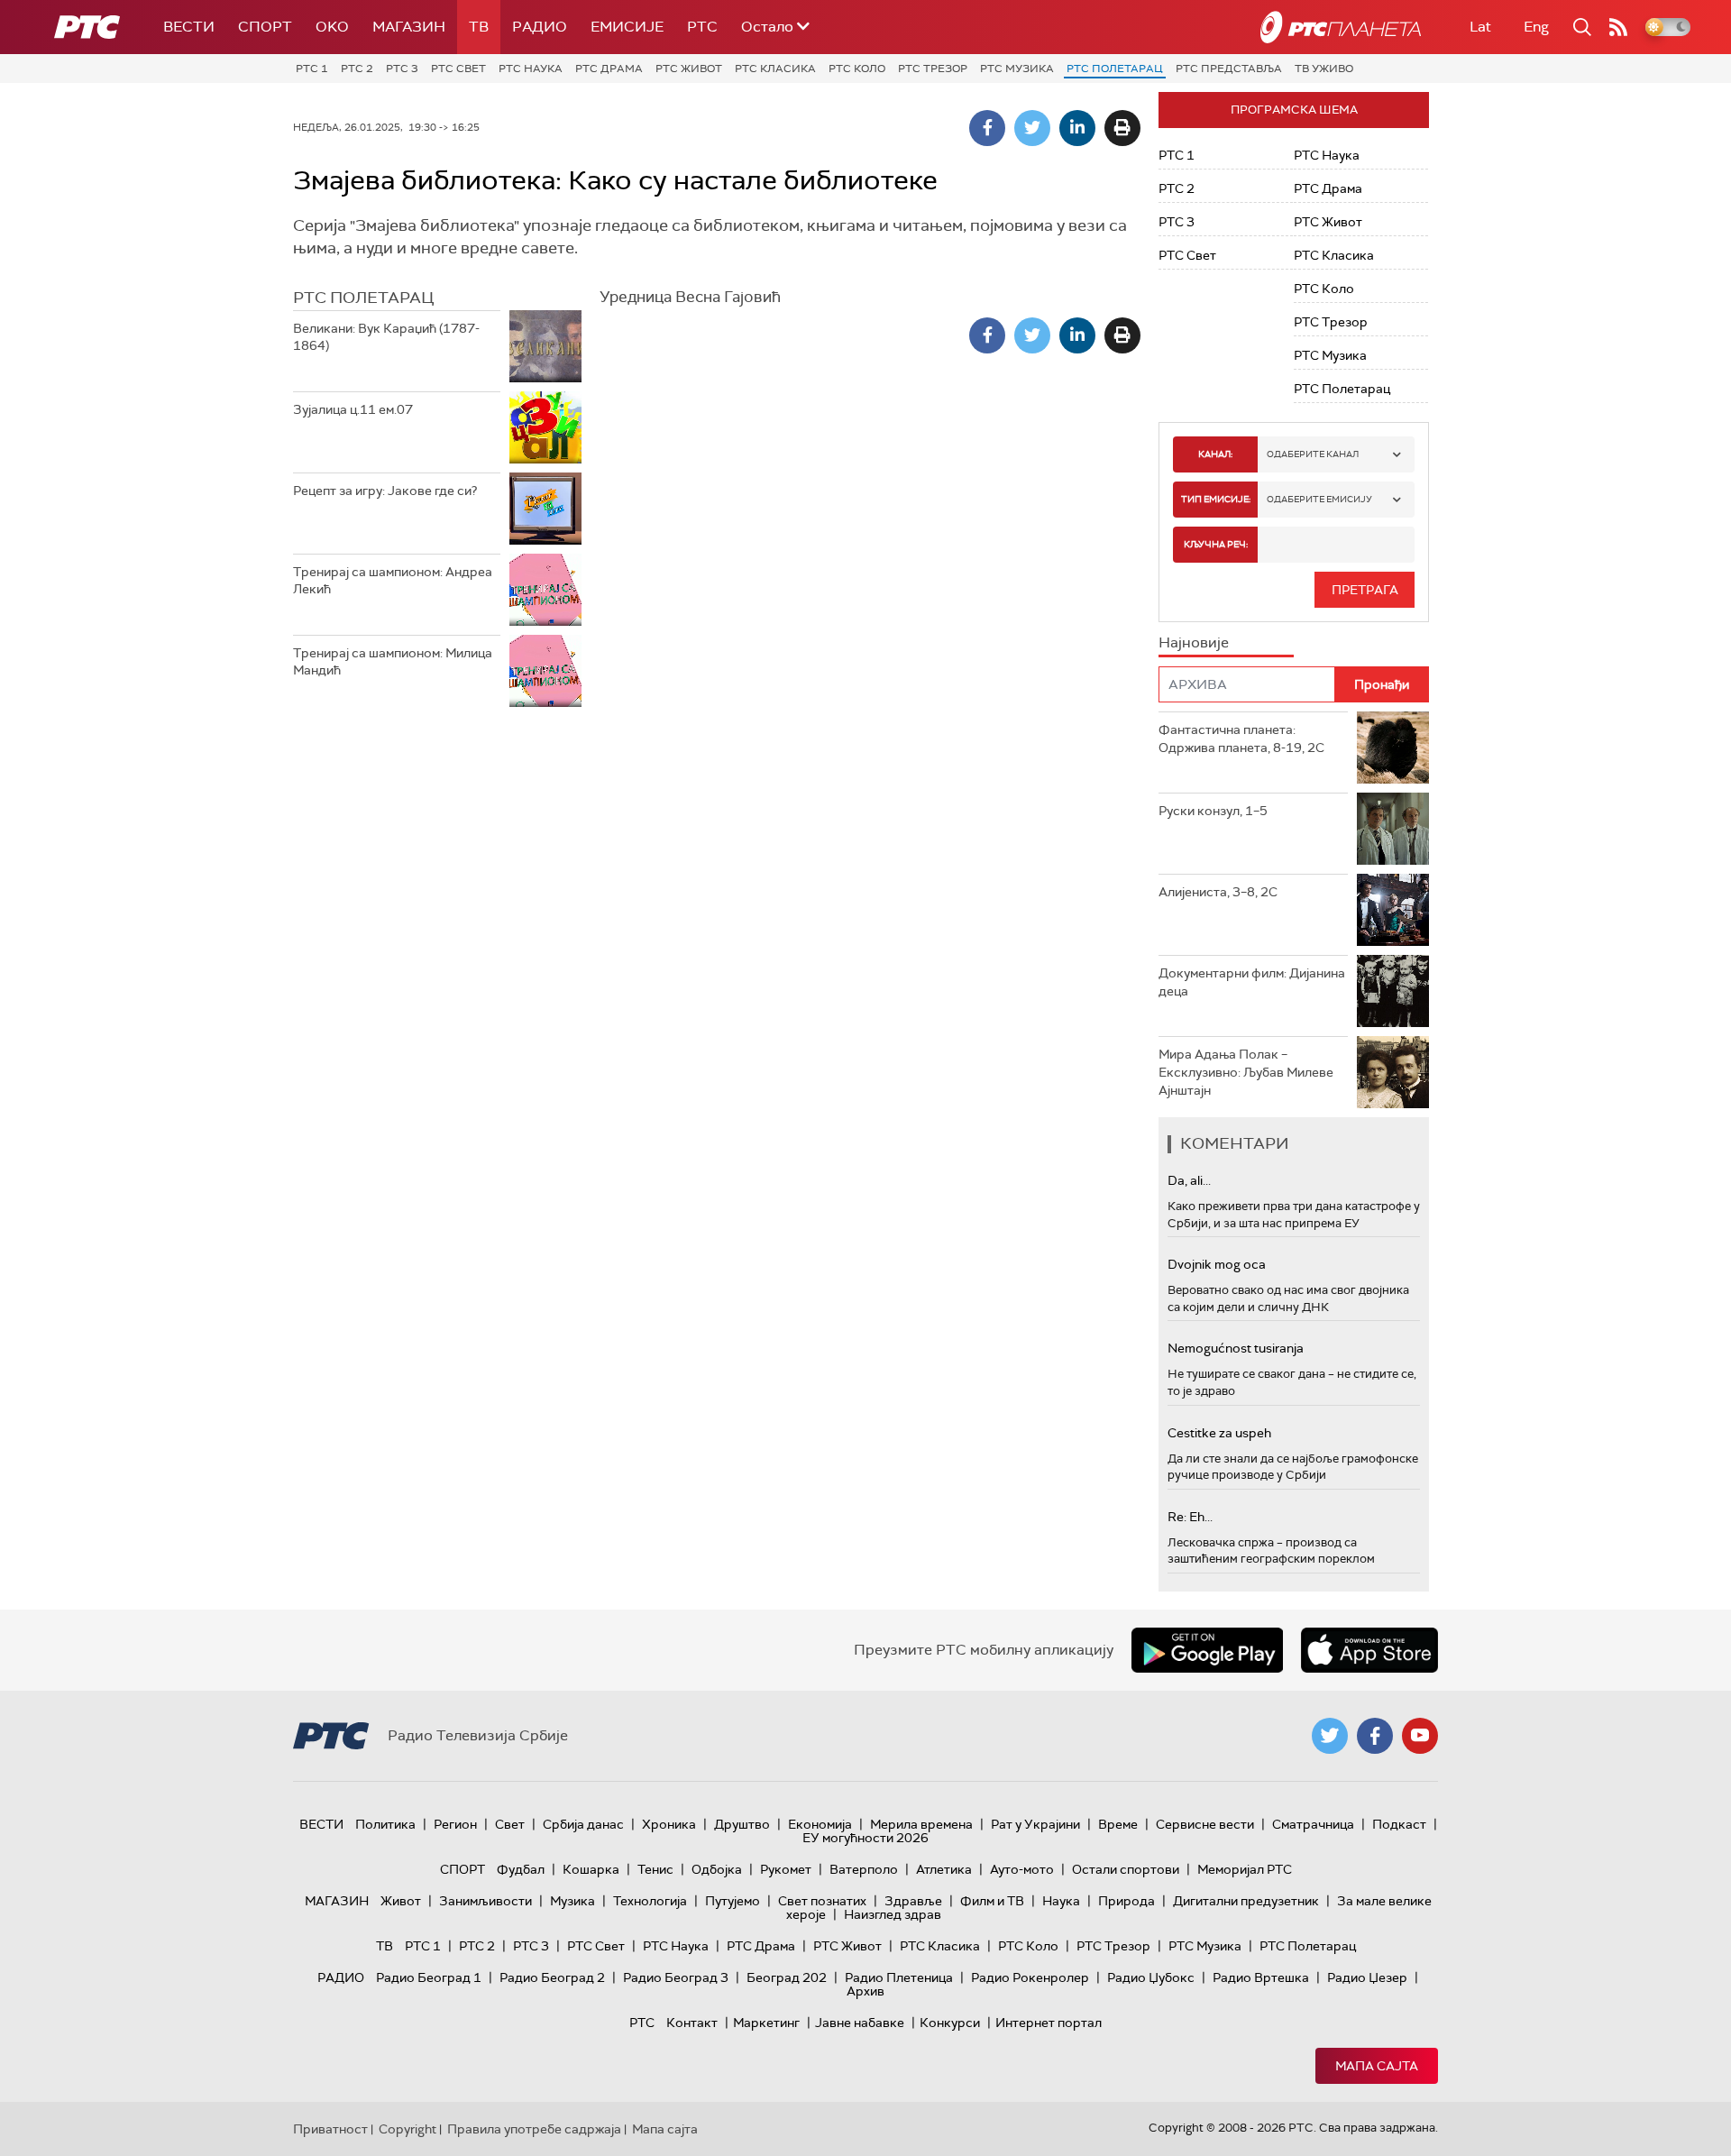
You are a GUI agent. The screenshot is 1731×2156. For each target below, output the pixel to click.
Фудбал (521, 1869)
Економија (820, 1824)
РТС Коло (857, 69)
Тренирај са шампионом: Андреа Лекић (393, 581)
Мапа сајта (1377, 2066)
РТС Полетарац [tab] (363, 298)
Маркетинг (766, 2023)
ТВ (479, 27)
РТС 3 (402, 69)
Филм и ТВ (992, 1901)
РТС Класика (775, 69)
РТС (702, 27)
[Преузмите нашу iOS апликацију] (1369, 1650)
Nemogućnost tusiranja (1236, 1348)
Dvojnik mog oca (1217, 1264)
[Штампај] (1122, 128)
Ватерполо (864, 1869)
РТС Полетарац (1115, 69)
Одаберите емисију (1319, 499)
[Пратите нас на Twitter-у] (1330, 1736)
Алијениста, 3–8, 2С (1218, 892)
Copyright (408, 2129)
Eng (1536, 27)
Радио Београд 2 (552, 1977)
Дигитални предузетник (1246, 1901)
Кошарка (591, 1869)
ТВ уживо (1324, 69)
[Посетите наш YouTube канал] (1420, 1736)
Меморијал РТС (1245, 1869)
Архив (865, 1991)
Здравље (913, 1901)
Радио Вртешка (1261, 1977)
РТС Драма (609, 69)
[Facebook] (987, 128)
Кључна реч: (1216, 544)
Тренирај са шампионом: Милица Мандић (393, 662)
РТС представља (1229, 69)
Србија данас (583, 1824)
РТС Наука (531, 69)
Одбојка (717, 1869)
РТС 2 (357, 69)
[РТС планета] (1341, 27)
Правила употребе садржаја (534, 2129)
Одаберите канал (1313, 454)
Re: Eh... (1190, 1517)
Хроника (669, 1824)
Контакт (692, 2023)
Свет (510, 1824)
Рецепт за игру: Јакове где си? (385, 491)
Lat (1480, 27)
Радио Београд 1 (429, 1977)
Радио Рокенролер (1030, 1977)
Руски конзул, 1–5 (1213, 811)
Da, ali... (1189, 1180)
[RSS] (1618, 27)
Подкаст (1399, 1824)
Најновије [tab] (1194, 642)
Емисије (627, 27)
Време (1118, 1824)
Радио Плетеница (899, 1977)
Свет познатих (822, 1901)
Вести (189, 27)
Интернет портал (1049, 2023)
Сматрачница (1313, 1824)
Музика (572, 1901)
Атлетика (944, 1869)
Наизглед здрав (893, 1914)
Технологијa (650, 1901)
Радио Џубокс (1151, 1977)
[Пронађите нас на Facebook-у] (1375, 1736)
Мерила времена (921, 1824)
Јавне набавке (860, 2023)
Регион (455, 1824)
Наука (1061, 1901)
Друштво (742, 1824)
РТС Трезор (933, 69)
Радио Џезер (1367, 1977)
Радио (540, 27)
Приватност (330, 2129)
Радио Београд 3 (676, 1977)
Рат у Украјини (1035, 1824)
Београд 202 (787, 1977)
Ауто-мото (1022, 1869)
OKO (332, 27)
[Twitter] (1032, 128)
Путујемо (733, 1901)
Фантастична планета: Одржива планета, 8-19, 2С (1241, 739)
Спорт (265, 27)
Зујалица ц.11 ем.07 (353, 409)
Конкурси (950, 2023)
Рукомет (786, 1869)
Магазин (409, 27)
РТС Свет (458, 69)
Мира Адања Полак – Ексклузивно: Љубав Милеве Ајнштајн (1246, 1072)
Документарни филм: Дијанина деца (1252, 982)
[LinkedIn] (1077, 128)
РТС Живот (689, 69)
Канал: (1215, 454)
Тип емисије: (1216, 499)
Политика (385, 1824)
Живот (401, 1901)
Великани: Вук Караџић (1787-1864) (386, 337)
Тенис (655, 1869)
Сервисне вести (1205, 1824)
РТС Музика (1017, 69)
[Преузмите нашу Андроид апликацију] (1207, 1650)
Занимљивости (485, 1901)
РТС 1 (312, 69)
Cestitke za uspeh (1219, 1433)
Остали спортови (1126, 1869)
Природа (1127, 1901)
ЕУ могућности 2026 (865, 1838)
